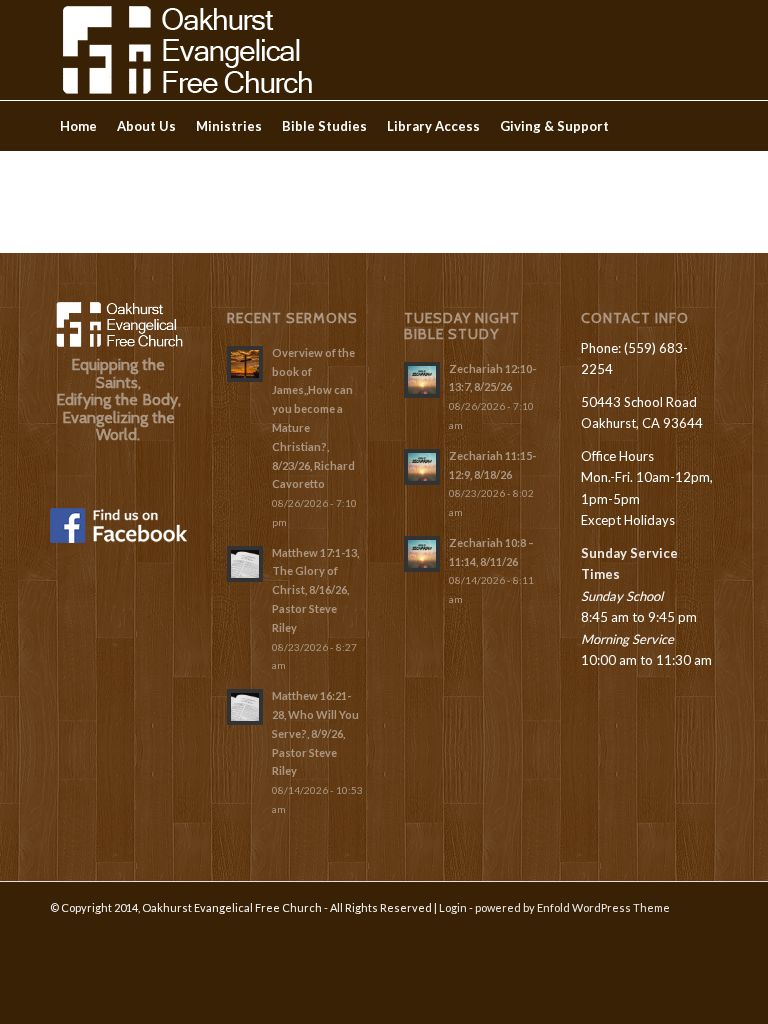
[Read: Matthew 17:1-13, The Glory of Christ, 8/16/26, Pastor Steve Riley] (245, 564)
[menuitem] (78, 126)
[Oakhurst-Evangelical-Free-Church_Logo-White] (185, 50)
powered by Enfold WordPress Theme (572, 907)
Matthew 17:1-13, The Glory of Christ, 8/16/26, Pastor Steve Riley (315, 590)
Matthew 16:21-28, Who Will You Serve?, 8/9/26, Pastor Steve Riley (315, 733)
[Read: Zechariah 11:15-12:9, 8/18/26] (422, 467)
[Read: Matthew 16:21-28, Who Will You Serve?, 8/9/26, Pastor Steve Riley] (245, 707)
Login (453, 907)
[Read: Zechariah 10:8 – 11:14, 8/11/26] (422, 554)
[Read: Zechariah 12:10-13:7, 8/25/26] (422, 380)
